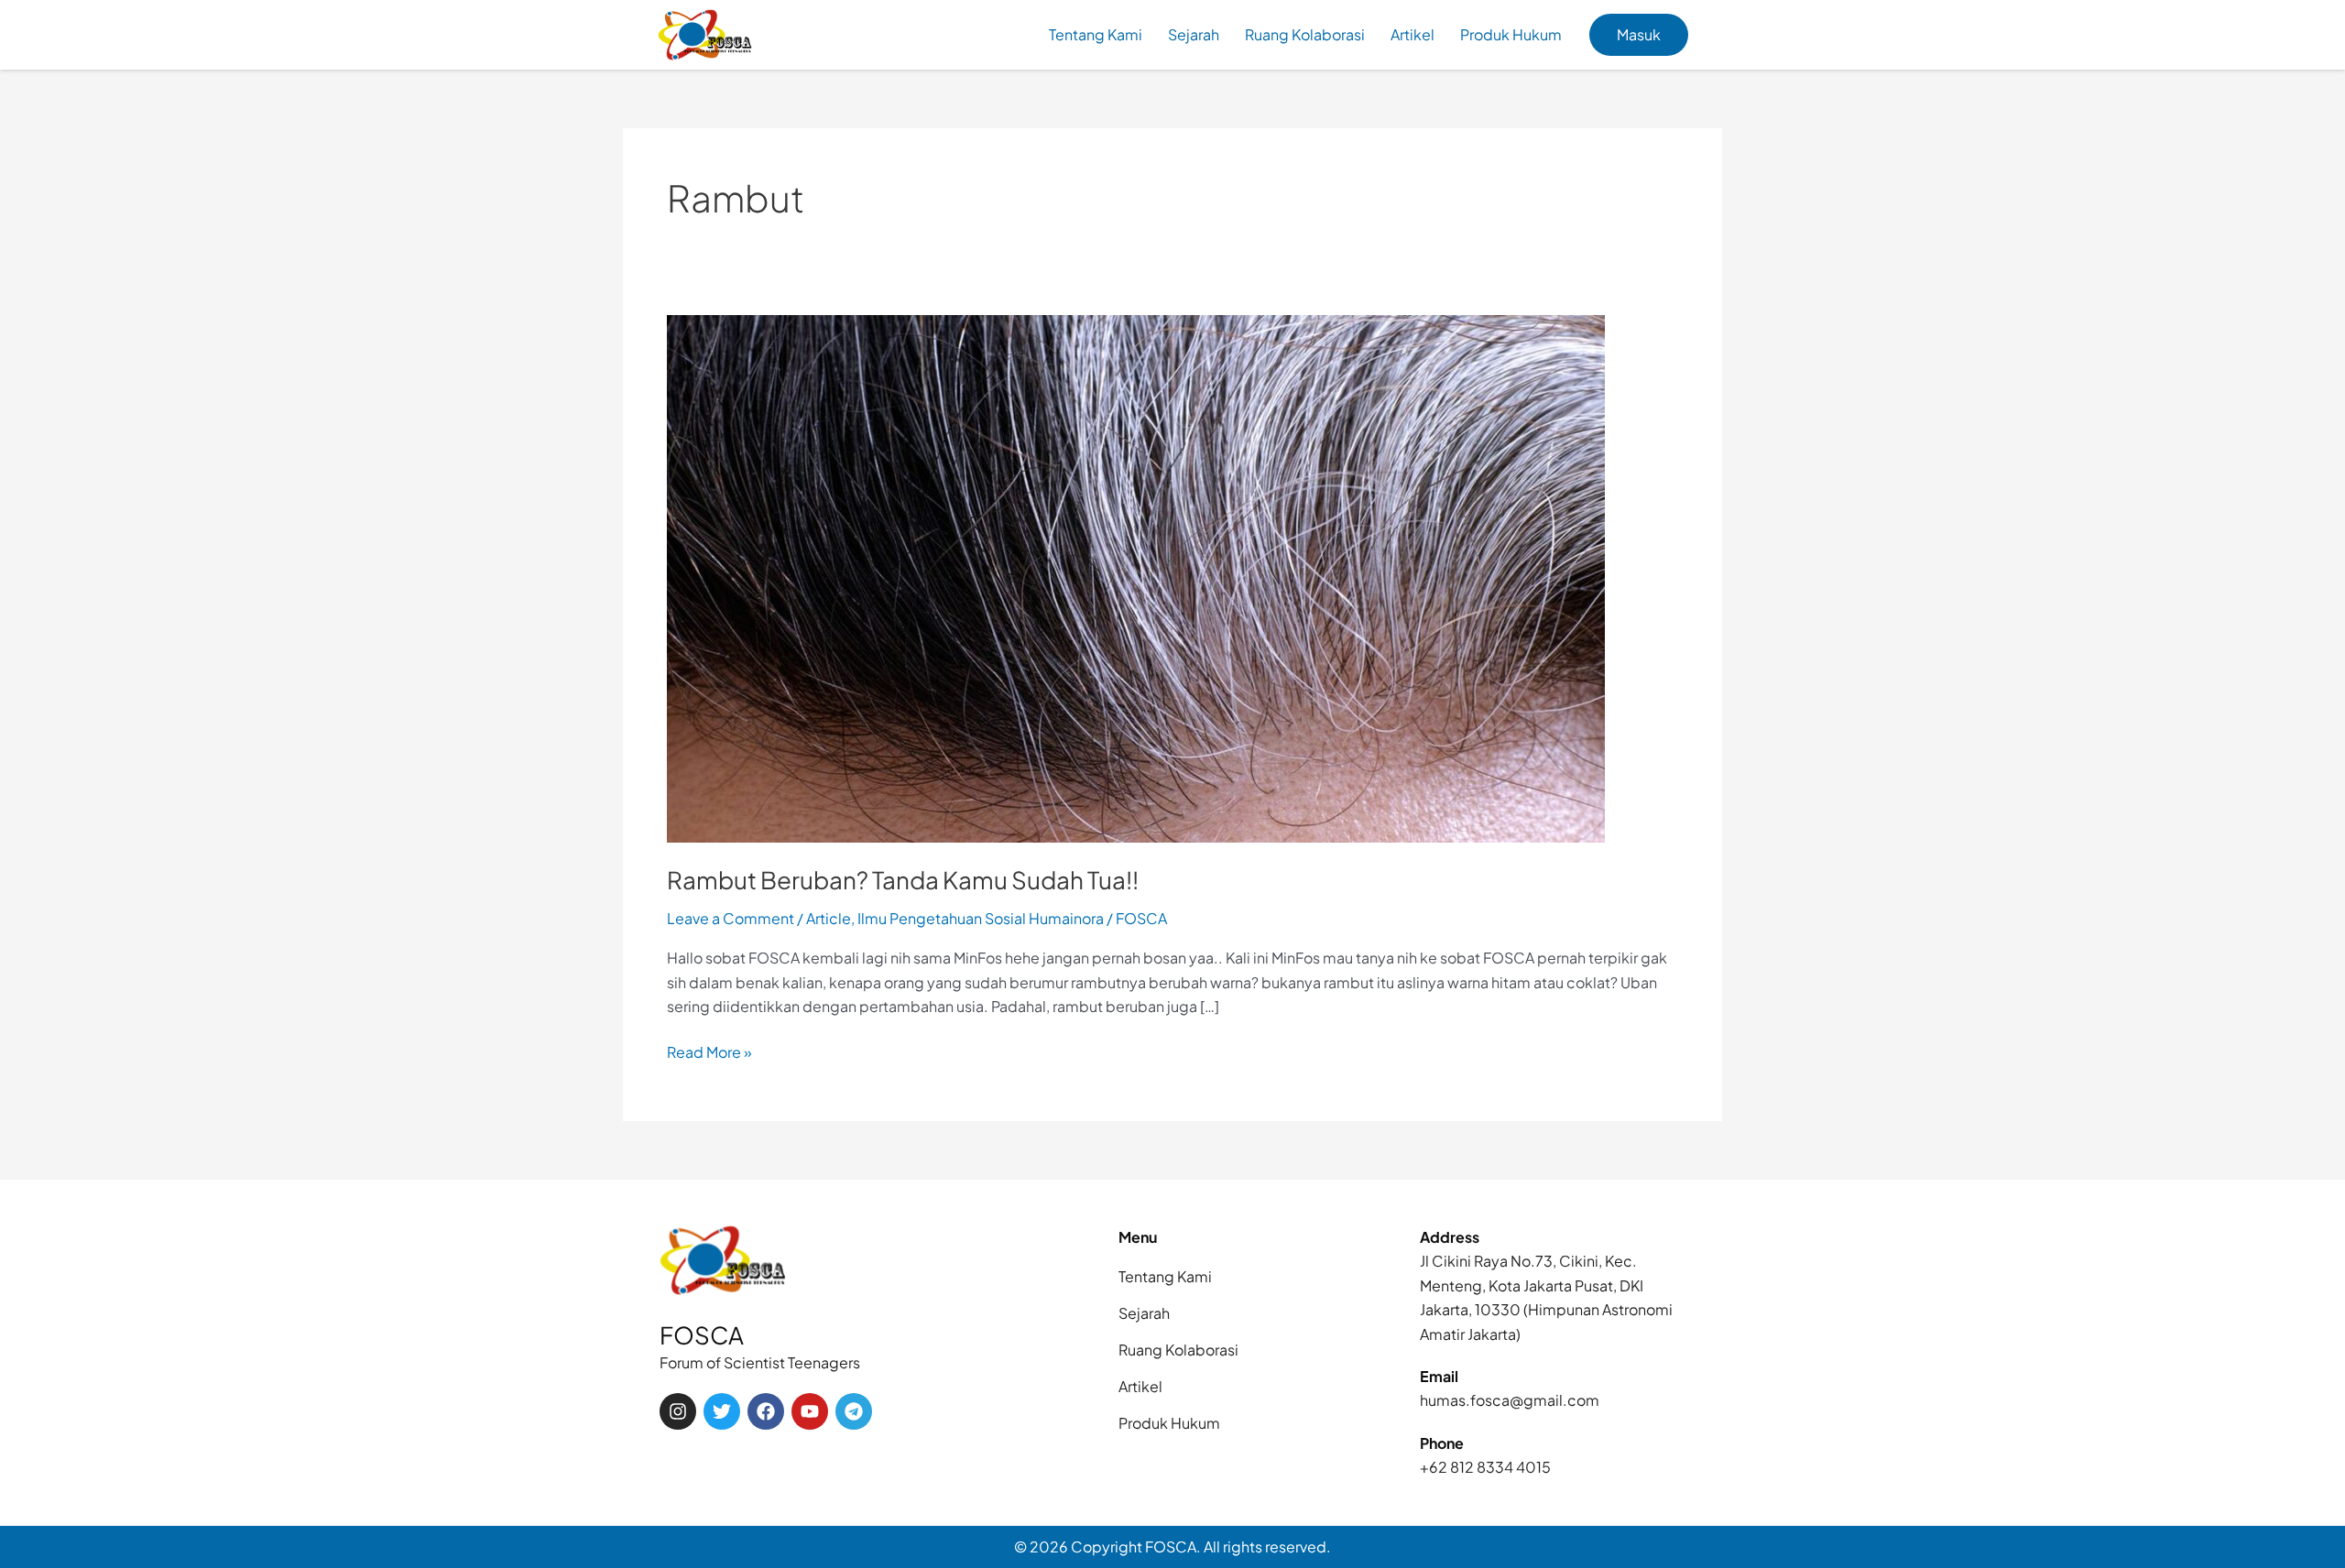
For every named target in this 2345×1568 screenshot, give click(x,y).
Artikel (1412, 34)
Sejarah (1194, 34)
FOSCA (702, 1335)
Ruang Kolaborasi (1305, 34)
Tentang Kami (1096, 34)
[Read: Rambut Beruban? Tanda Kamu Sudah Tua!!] (1136, 577)
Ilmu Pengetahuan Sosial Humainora (981, 918)
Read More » (709, 1051)
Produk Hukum (1511, 34)
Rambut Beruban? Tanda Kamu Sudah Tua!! (903, 880)
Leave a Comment (731, 918)
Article (829, 918)
